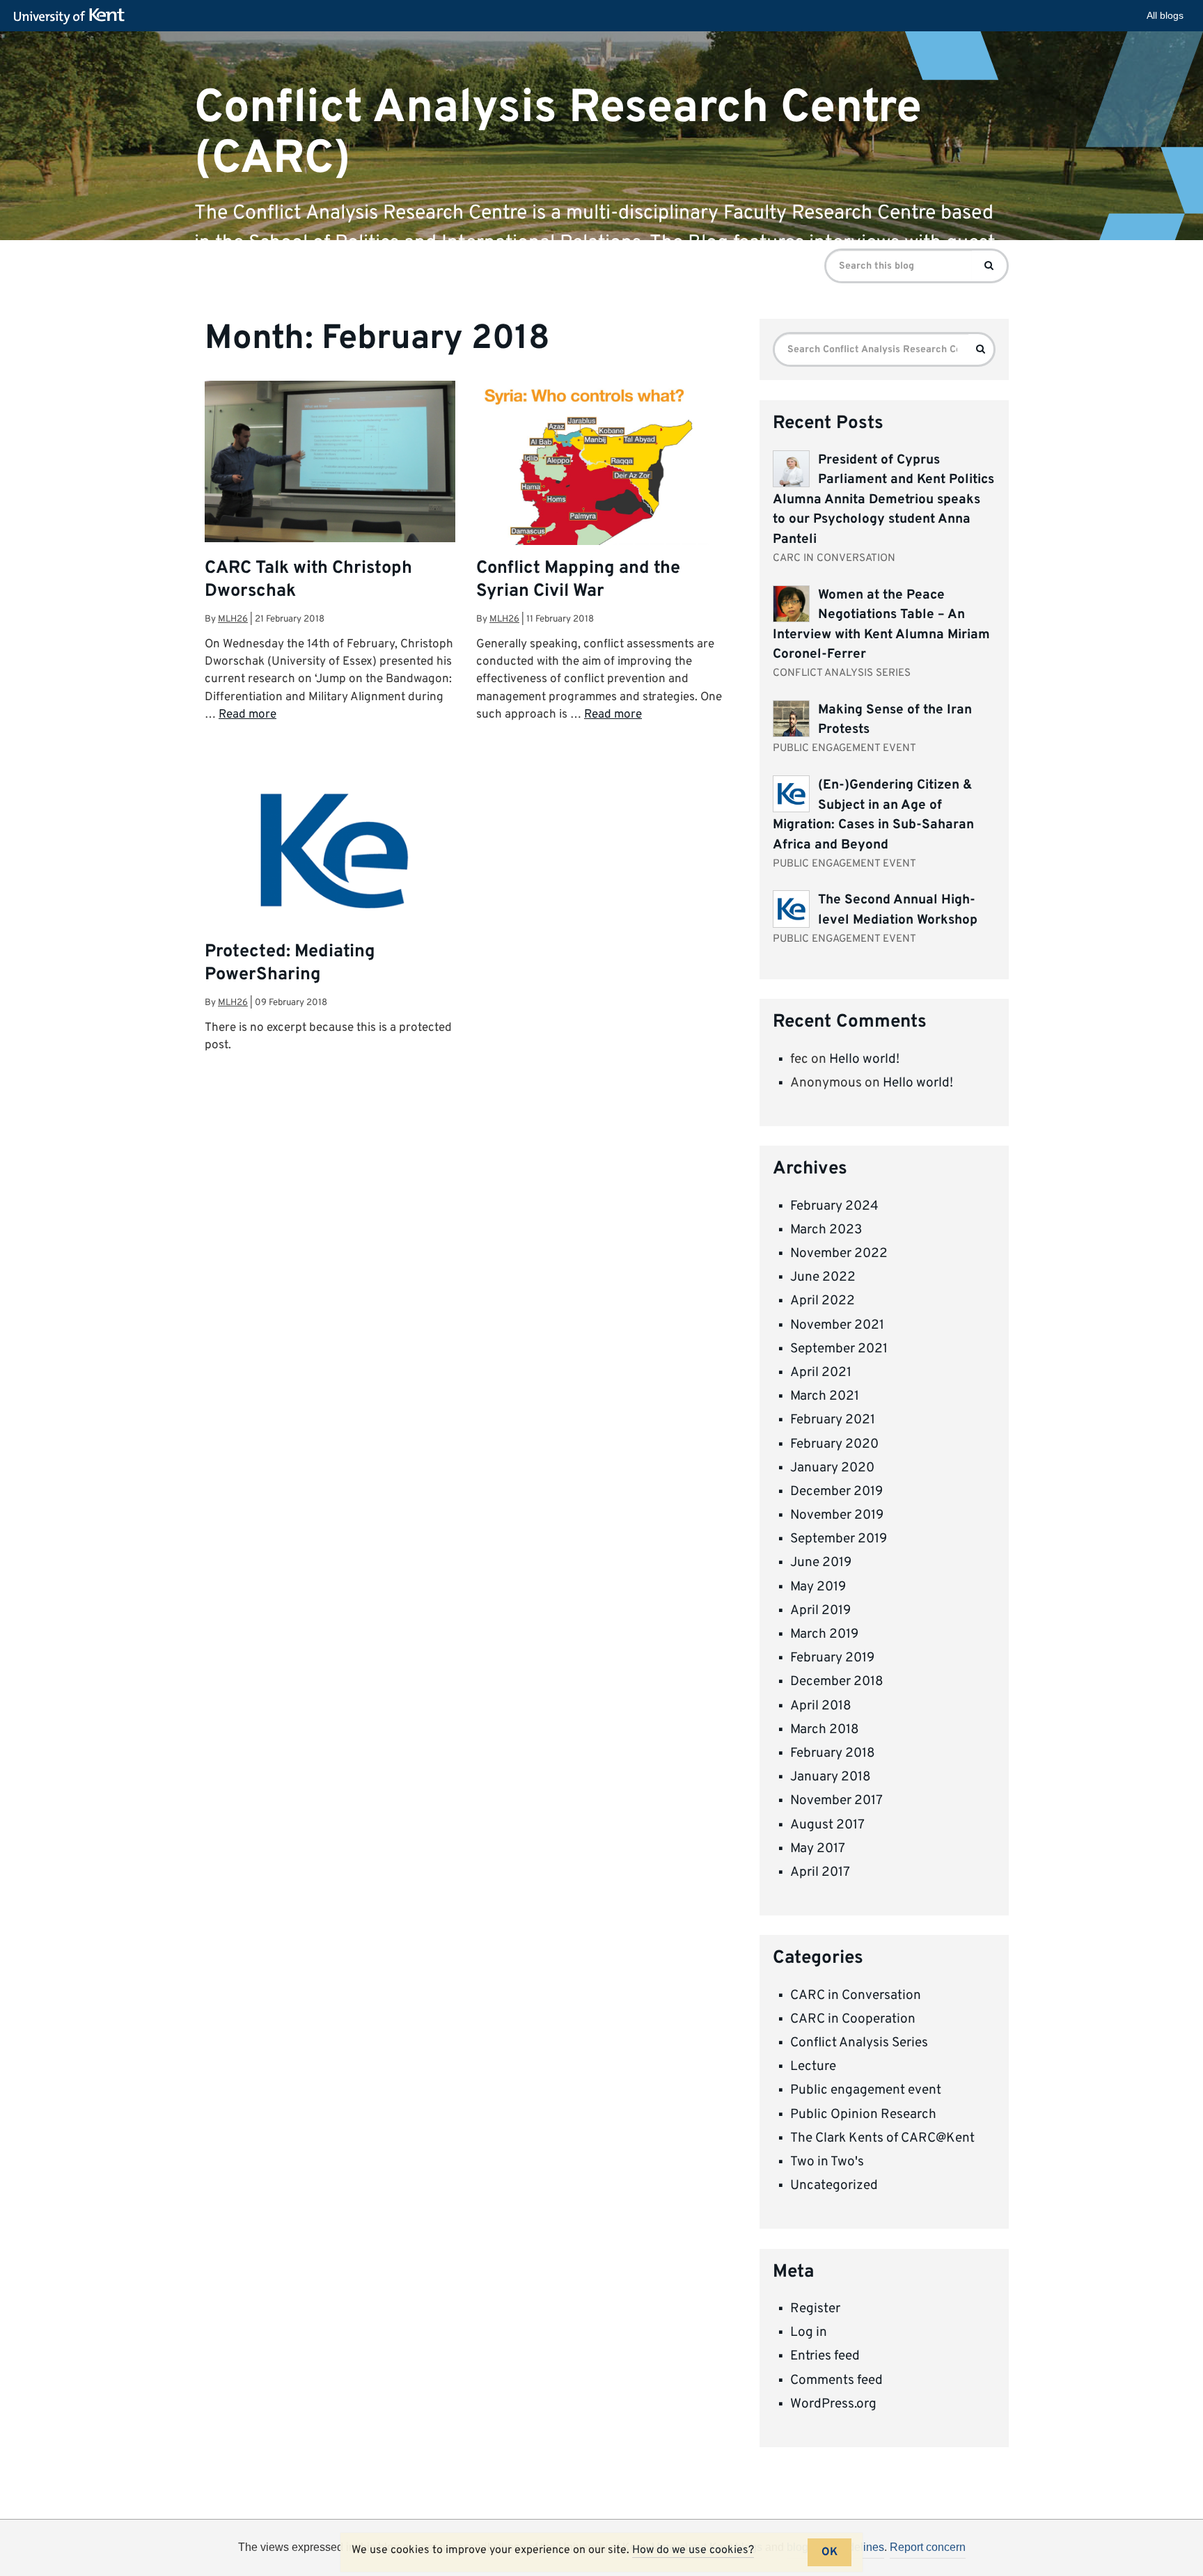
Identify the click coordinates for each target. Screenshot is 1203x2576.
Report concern (928, 2547)
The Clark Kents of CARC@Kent (882, 2138)
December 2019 (836, 1492)
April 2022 (823, 1301)
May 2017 (818, 1849)
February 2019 (832, 1658)
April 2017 (820, 1872)
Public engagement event (866, 2090)
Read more (247, 715)
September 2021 (839, 1349)
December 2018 (837, 1682)
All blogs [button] (1165, 15)
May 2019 (818, 1587)
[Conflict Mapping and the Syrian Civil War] (601, 492)
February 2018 (833, 1753)
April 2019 (820, 1611)
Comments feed (836, 2380)
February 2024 (834, 1206)
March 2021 (825, 1396)
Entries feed (825, 2356)
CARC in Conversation (856, 1996)
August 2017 (827, 1825)
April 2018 (821, 1706)
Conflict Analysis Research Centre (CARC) (558, 133)
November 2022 (839, 1254)
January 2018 (831, 1777)
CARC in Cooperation (853, 2019)
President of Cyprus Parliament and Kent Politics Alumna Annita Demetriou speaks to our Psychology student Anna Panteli (883, 500)
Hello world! (864, 1059)
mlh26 (233, 619)
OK (829, 2552)
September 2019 (839, 1539)
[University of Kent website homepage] (73, 17)
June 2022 (823, 1277)
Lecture (813, 2067)
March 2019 (824, 1634)
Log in (809, 2332)
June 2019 (821, 1563)
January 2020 (832, 1468)
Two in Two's (827, 2162)
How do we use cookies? (693, 2550)
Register (815, 2309)
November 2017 (836, 1801)
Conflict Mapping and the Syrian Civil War (578, 580)
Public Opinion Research (863, 2115)
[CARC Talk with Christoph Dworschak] (330, 461)
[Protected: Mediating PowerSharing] (330, 890)
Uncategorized (834, 2186)
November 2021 (837, 1325)
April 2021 (821, 1373)
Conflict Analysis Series (859, 2043)
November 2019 (837, 1515)
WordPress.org (833, 2404)
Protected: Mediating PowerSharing (290, 964)
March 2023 (826, 1230)
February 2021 (833, 1420)
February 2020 (834, 1444)
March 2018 (825, 1730)
